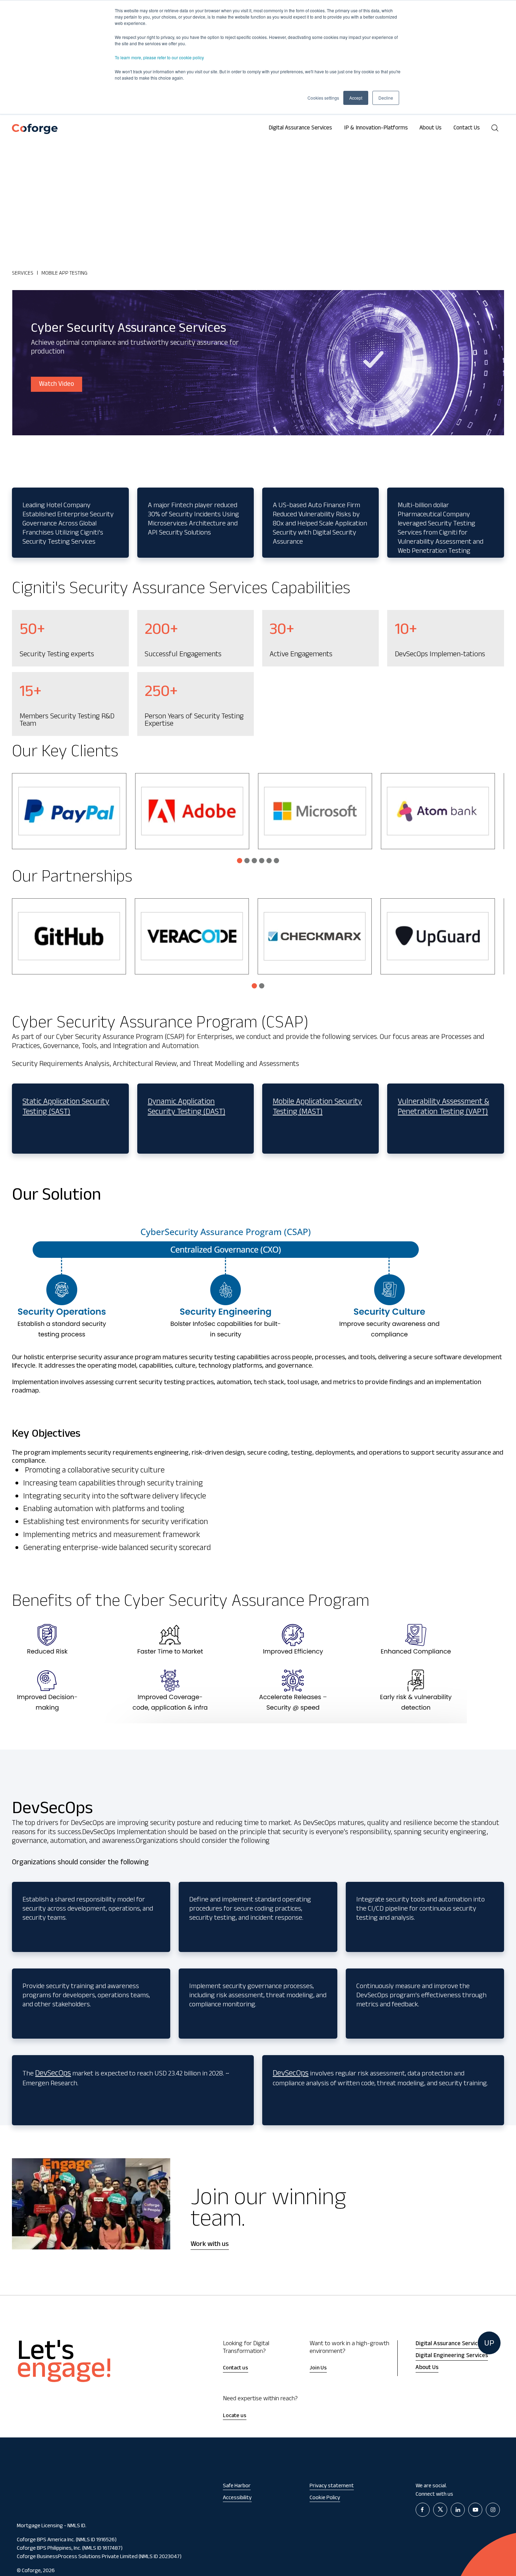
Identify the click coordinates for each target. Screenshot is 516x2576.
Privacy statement (332, 2486)
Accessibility (237, 2498)
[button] (240, 861)
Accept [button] (356, 98)
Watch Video (57, 385)
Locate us (235, 2416)
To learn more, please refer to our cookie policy (159, 57)
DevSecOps (53, 2074)
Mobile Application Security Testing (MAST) (317, 1108)
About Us (431, 129)
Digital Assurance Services (300, 129)
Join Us (318, 2369)
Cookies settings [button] (323, 98)
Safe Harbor (237, 2486)
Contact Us (467, 129)
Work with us (210, 2245)
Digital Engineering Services (452, 2356)
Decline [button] (386, 98)
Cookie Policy (325, 2498)
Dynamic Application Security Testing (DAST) (187, 1108)
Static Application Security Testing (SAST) (66, 1108)
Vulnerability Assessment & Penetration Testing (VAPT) (443, 1108)
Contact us (236, 2369)
